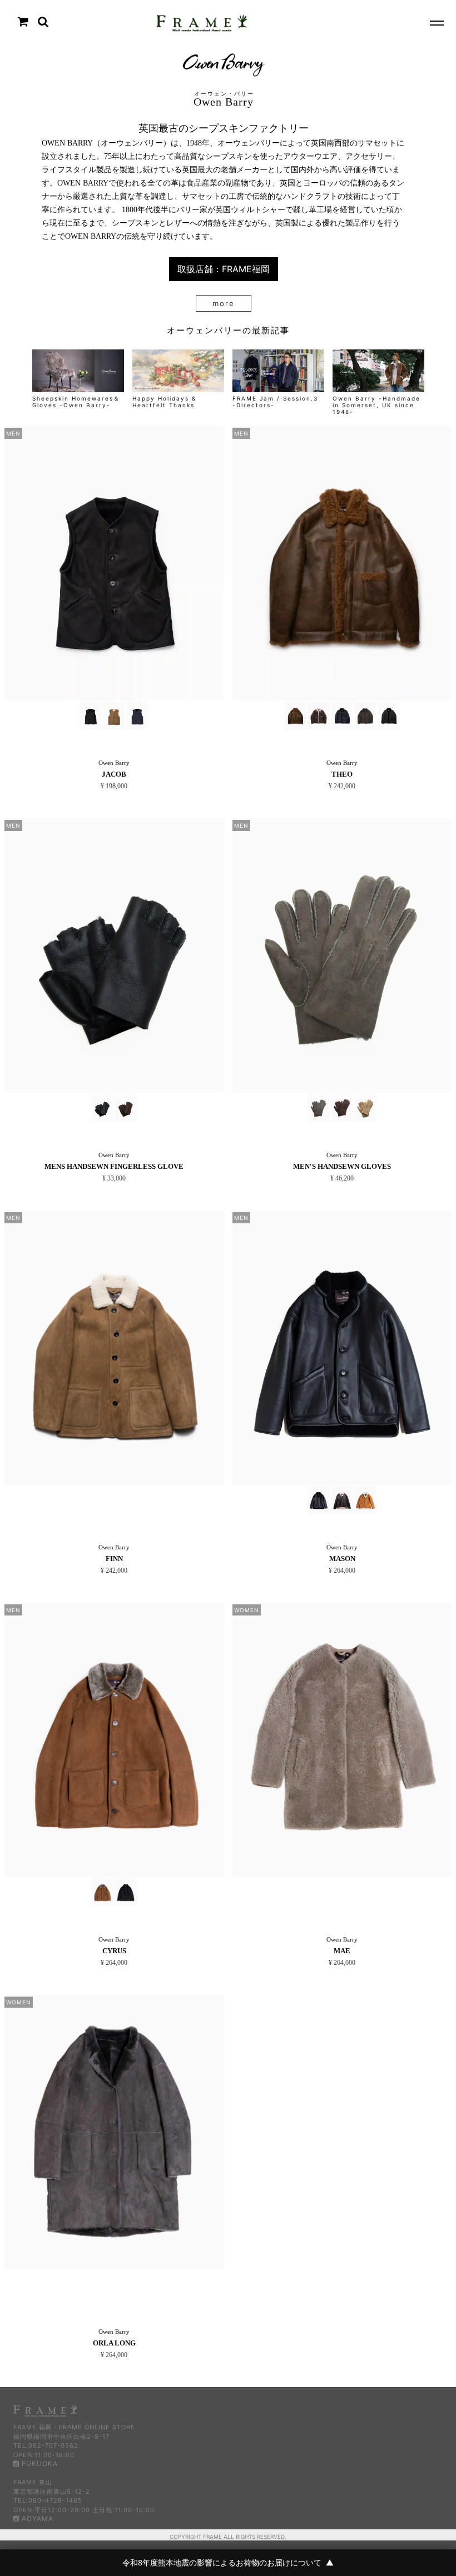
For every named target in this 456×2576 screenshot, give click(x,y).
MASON (342, 1559)
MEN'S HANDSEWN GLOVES (342, 1166)
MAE (342, 1951)
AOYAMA (36, 2519)
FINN (114, 1559)
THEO (342, 774)
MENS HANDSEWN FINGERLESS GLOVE (114, 1166)
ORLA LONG (114, 2343)
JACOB (114, 774)
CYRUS (114, 1951)
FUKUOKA (39, 2464)
